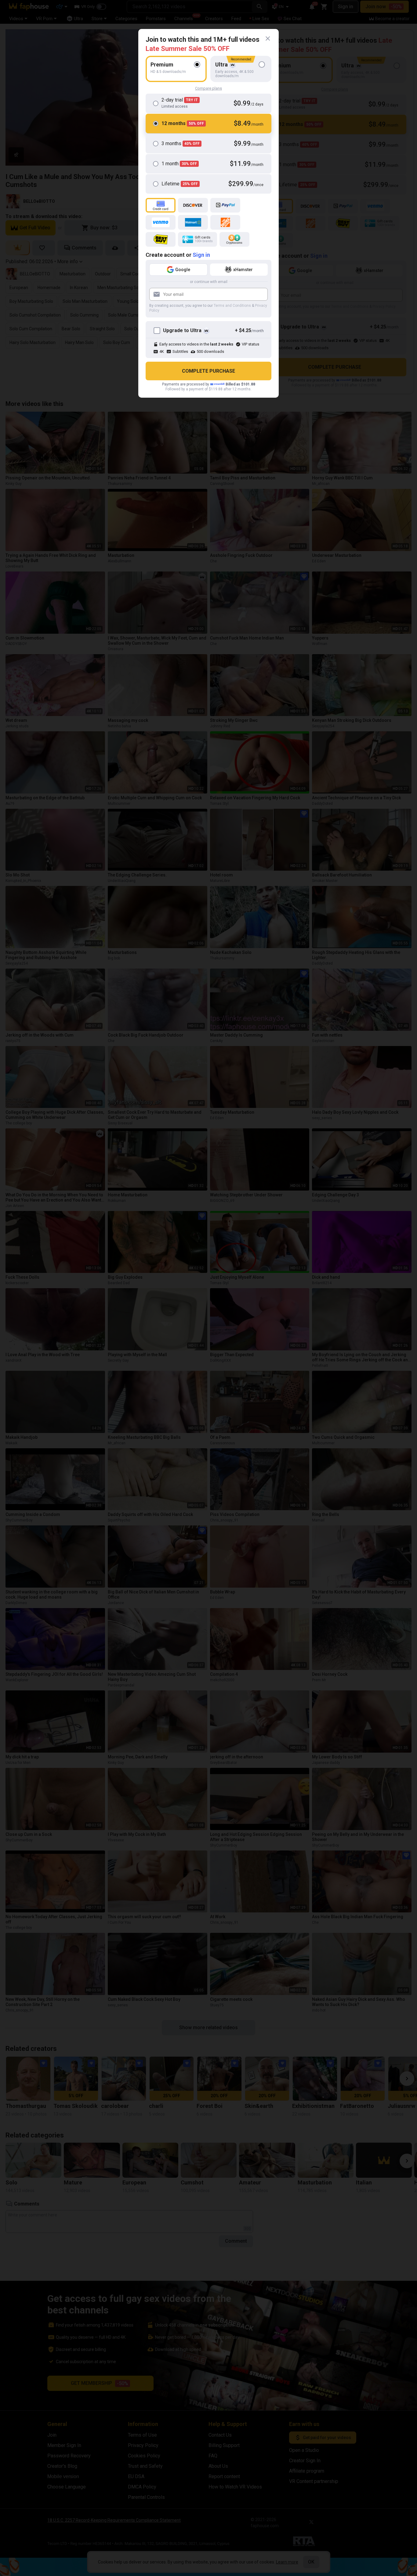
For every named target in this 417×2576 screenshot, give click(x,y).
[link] (268, 39)
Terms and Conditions (232, 306)
